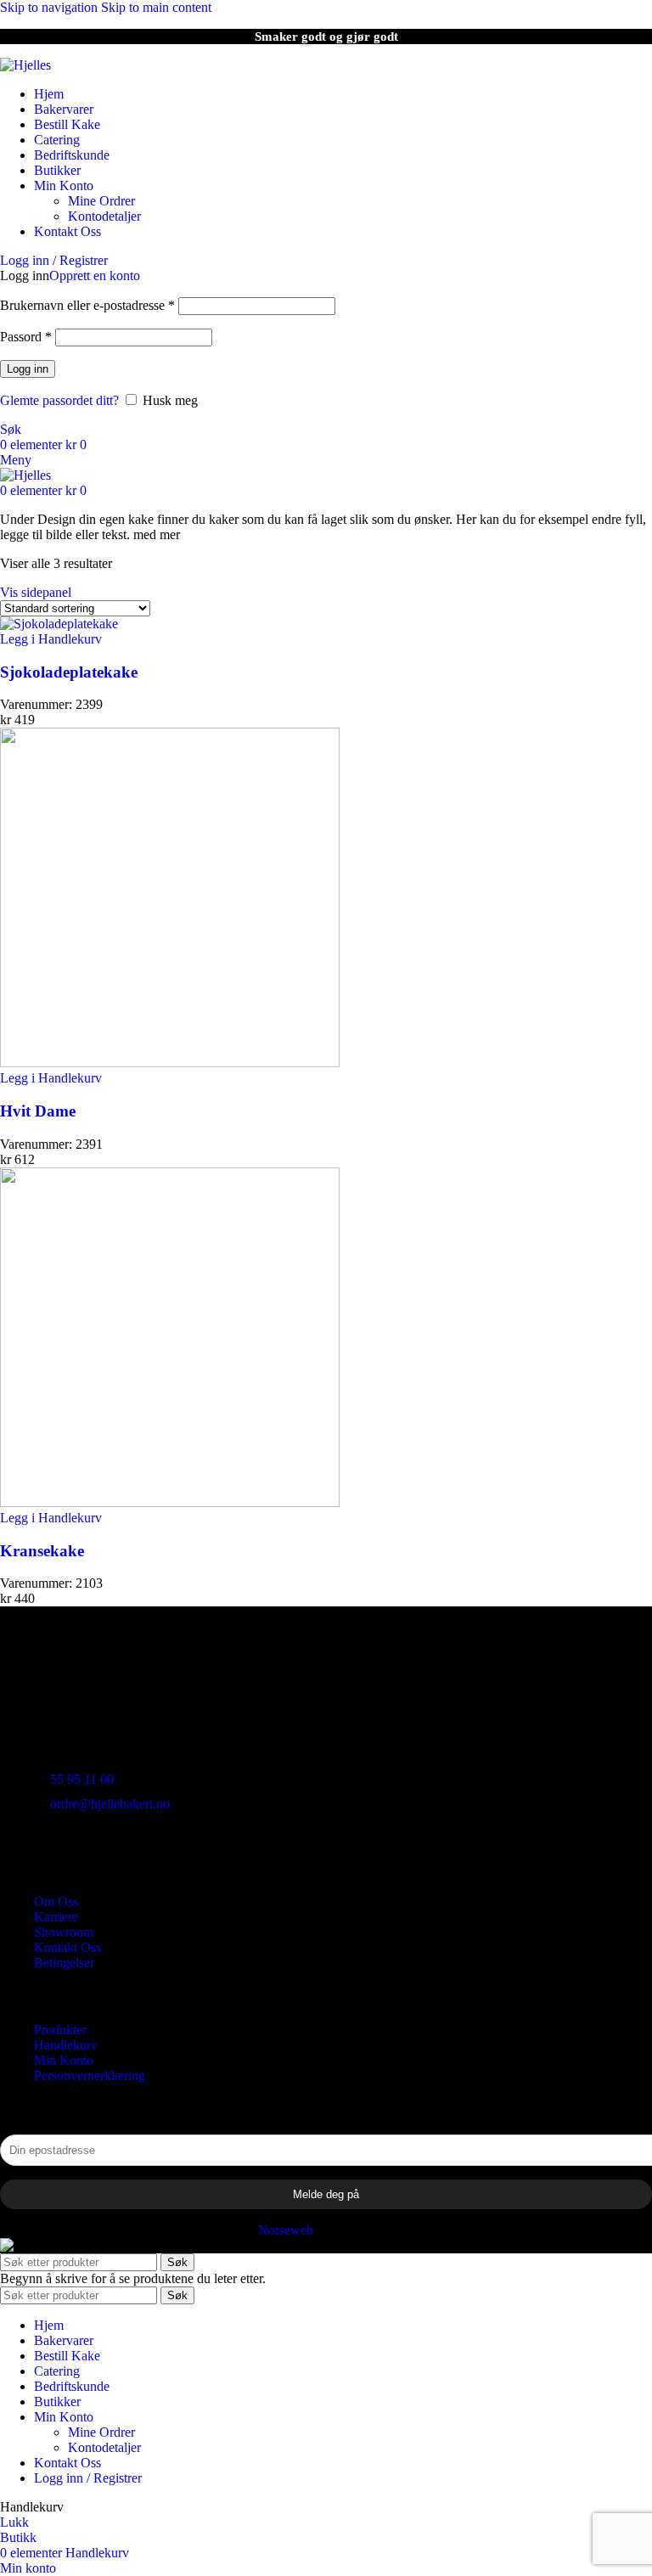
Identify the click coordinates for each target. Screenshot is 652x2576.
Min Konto (64, 2060)
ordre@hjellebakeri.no (110, 1804)
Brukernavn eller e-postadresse (87, 305)
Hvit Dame (38, 1111)
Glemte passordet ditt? (59, 400)
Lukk (14, 2522)
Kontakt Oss (67, 1947)
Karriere (56, 1917)
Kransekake (42, 1551)
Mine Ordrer (101, 201)
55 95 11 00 (82, 1779)
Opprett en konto (95, 276)
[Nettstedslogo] (25, 65)
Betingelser (64, 1963)
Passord (26, 337)
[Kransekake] (170, 1502)
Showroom (64, 1932)
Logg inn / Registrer (88, 2478)
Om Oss (56, 1901)
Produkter (60, 2030)
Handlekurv (66, 2045)
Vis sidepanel (36, 592)
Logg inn (28, 369)
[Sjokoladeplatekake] (59, 624)
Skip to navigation (51, 7)
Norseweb (286, 2230)
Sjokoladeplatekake (69, 672)
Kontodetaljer (104, 216)
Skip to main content (156, 7)
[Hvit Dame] (170, 1063)
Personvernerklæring (90, 2075)
